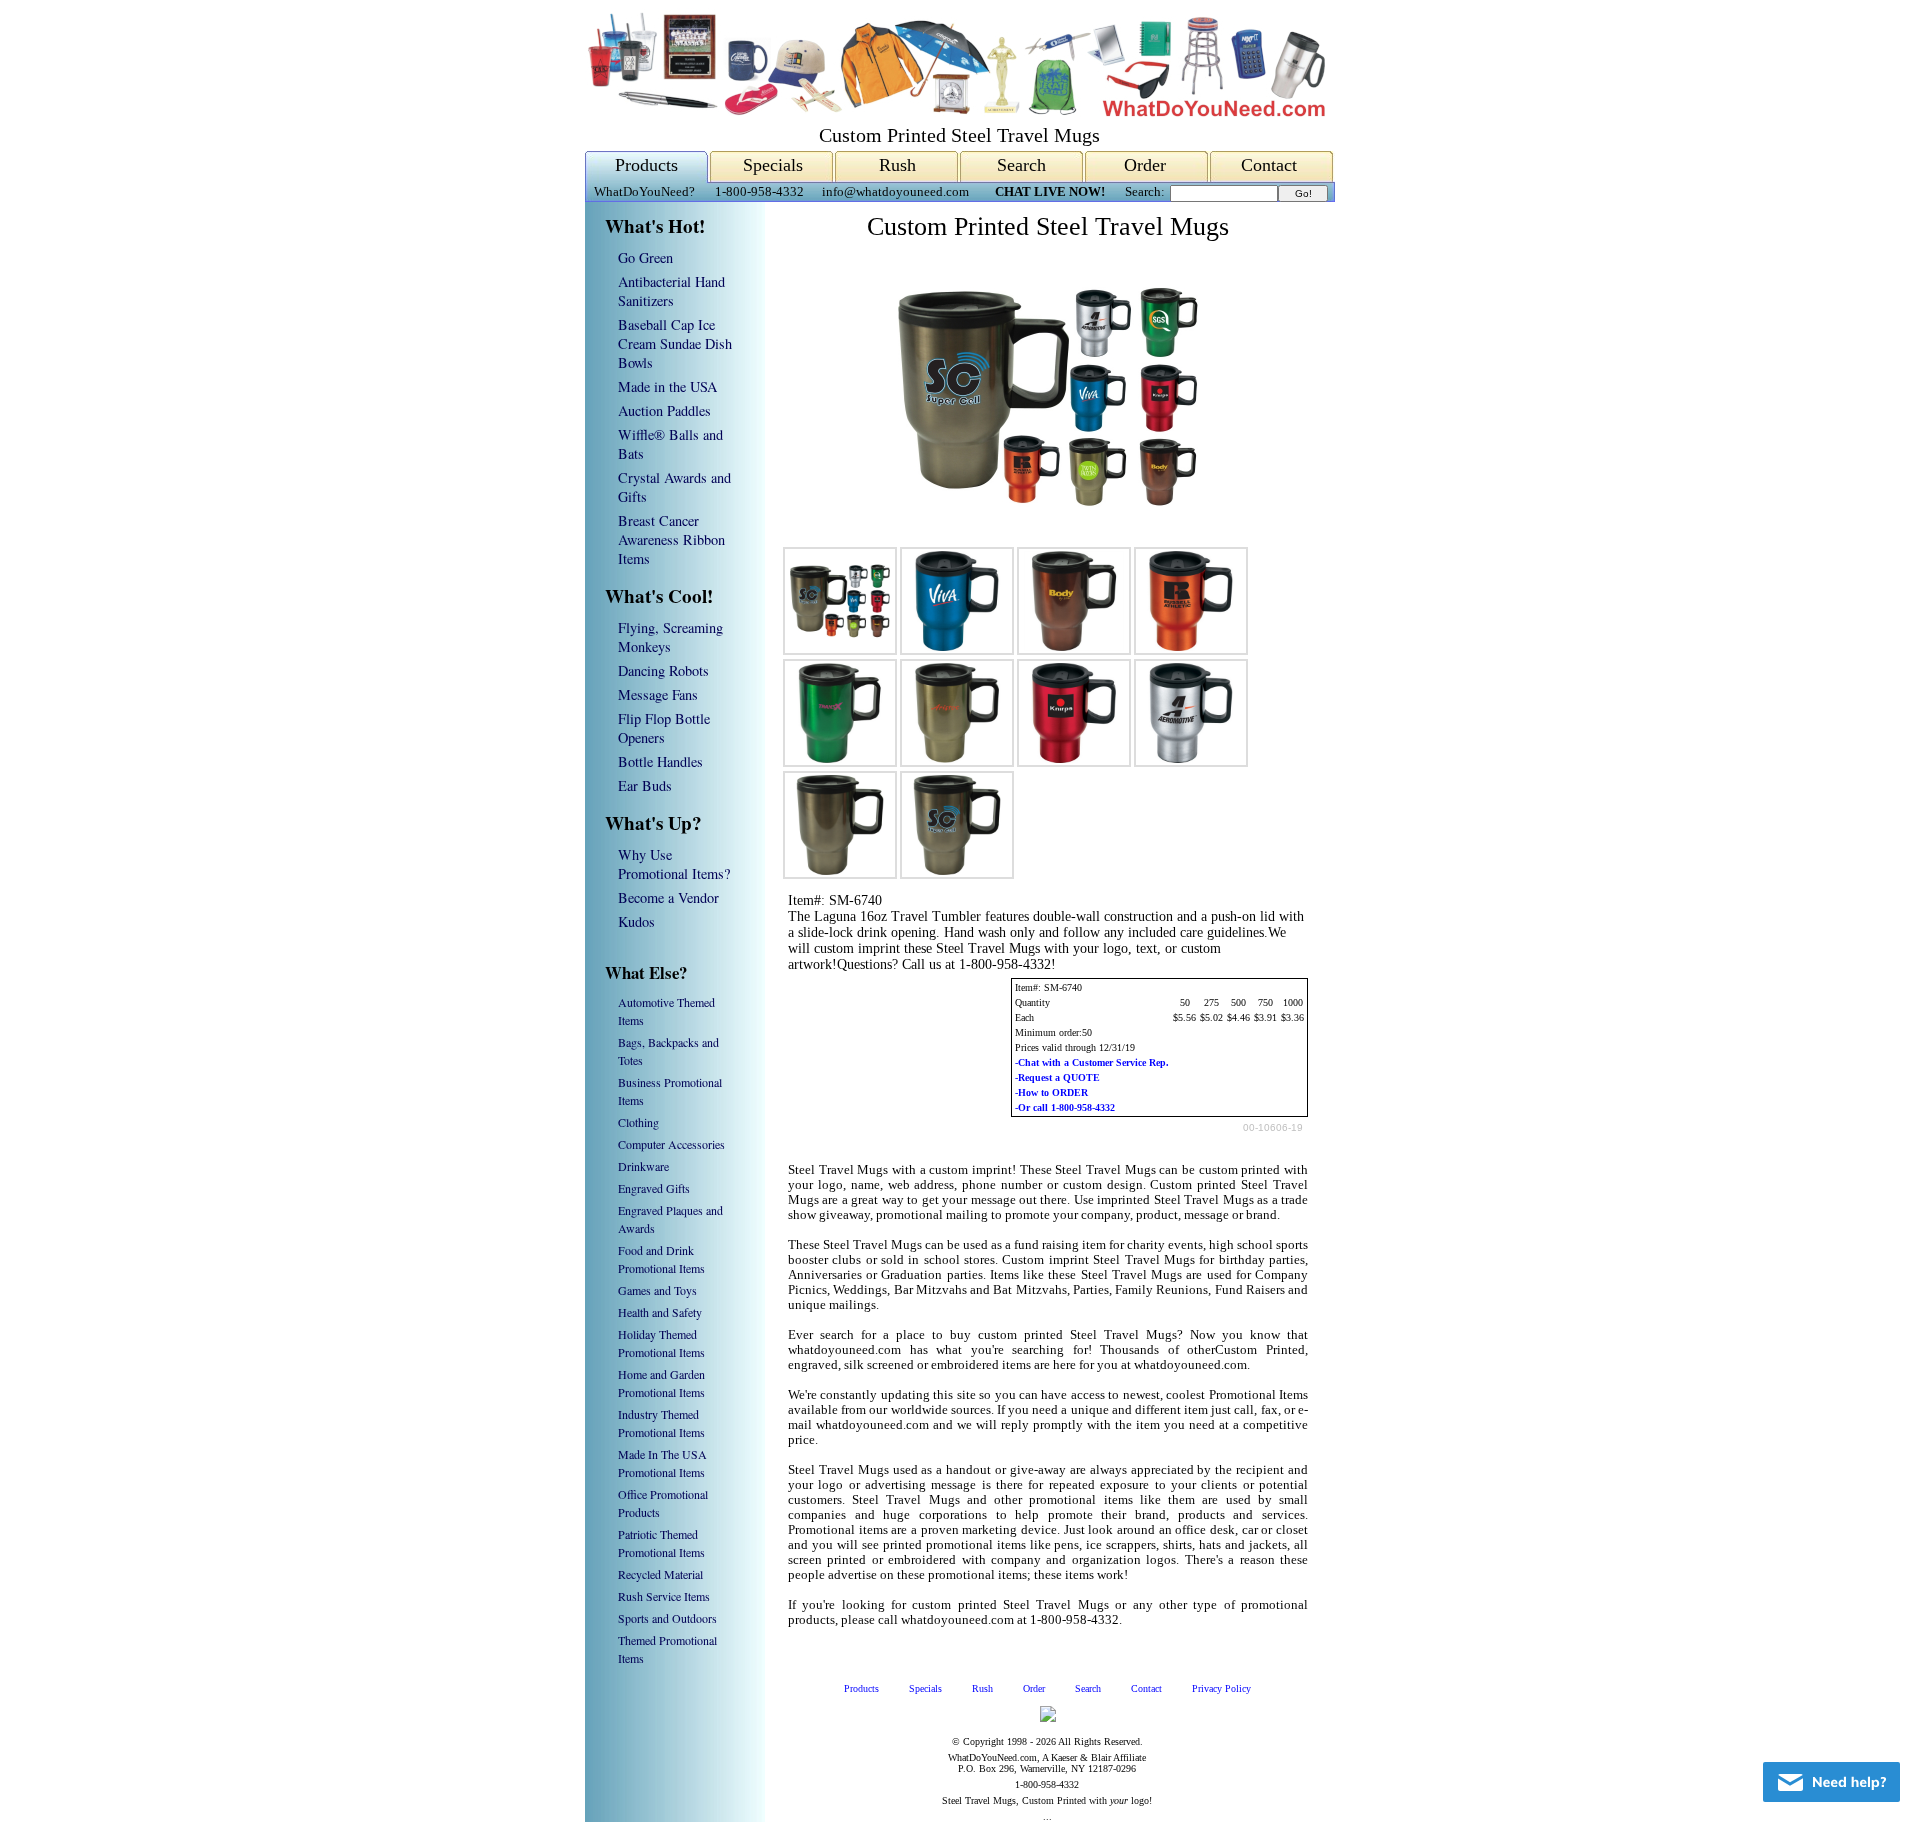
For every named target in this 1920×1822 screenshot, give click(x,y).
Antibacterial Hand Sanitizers (671, 291)
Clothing (638, 1122)
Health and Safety (660, 1312)
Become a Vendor (668, 897)
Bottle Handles (660, 761)
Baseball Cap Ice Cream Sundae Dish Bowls (675, 343)
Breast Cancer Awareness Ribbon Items (671, 539)
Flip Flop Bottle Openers (664, 728)
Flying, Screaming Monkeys (670, 637)
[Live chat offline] (1831, 1782)
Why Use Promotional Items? (674, 864)
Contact (1269, 165)
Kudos (636, 921)
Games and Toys (657, 1290)
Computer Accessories (671, 1144)
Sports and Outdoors (667, 1618)
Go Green (645, 257)
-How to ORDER (1051, 1092)
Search (1021, 165)
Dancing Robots (663, 670)
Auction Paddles (664, 410)
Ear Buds (645, 785)
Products (646, 165)
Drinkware (643, 1166)
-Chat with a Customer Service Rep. (1092, 1062)
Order (1145, 165)
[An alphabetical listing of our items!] (955, 111)
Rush (897, 165)
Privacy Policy (1221, 1688)
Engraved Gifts (654, 1188)
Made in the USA (667, 386)
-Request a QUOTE (1057, 1077)
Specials (773, 165)
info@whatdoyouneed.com (895, 192)
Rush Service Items (664, 1596)
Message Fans (658, 694)
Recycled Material (660, 1574)
